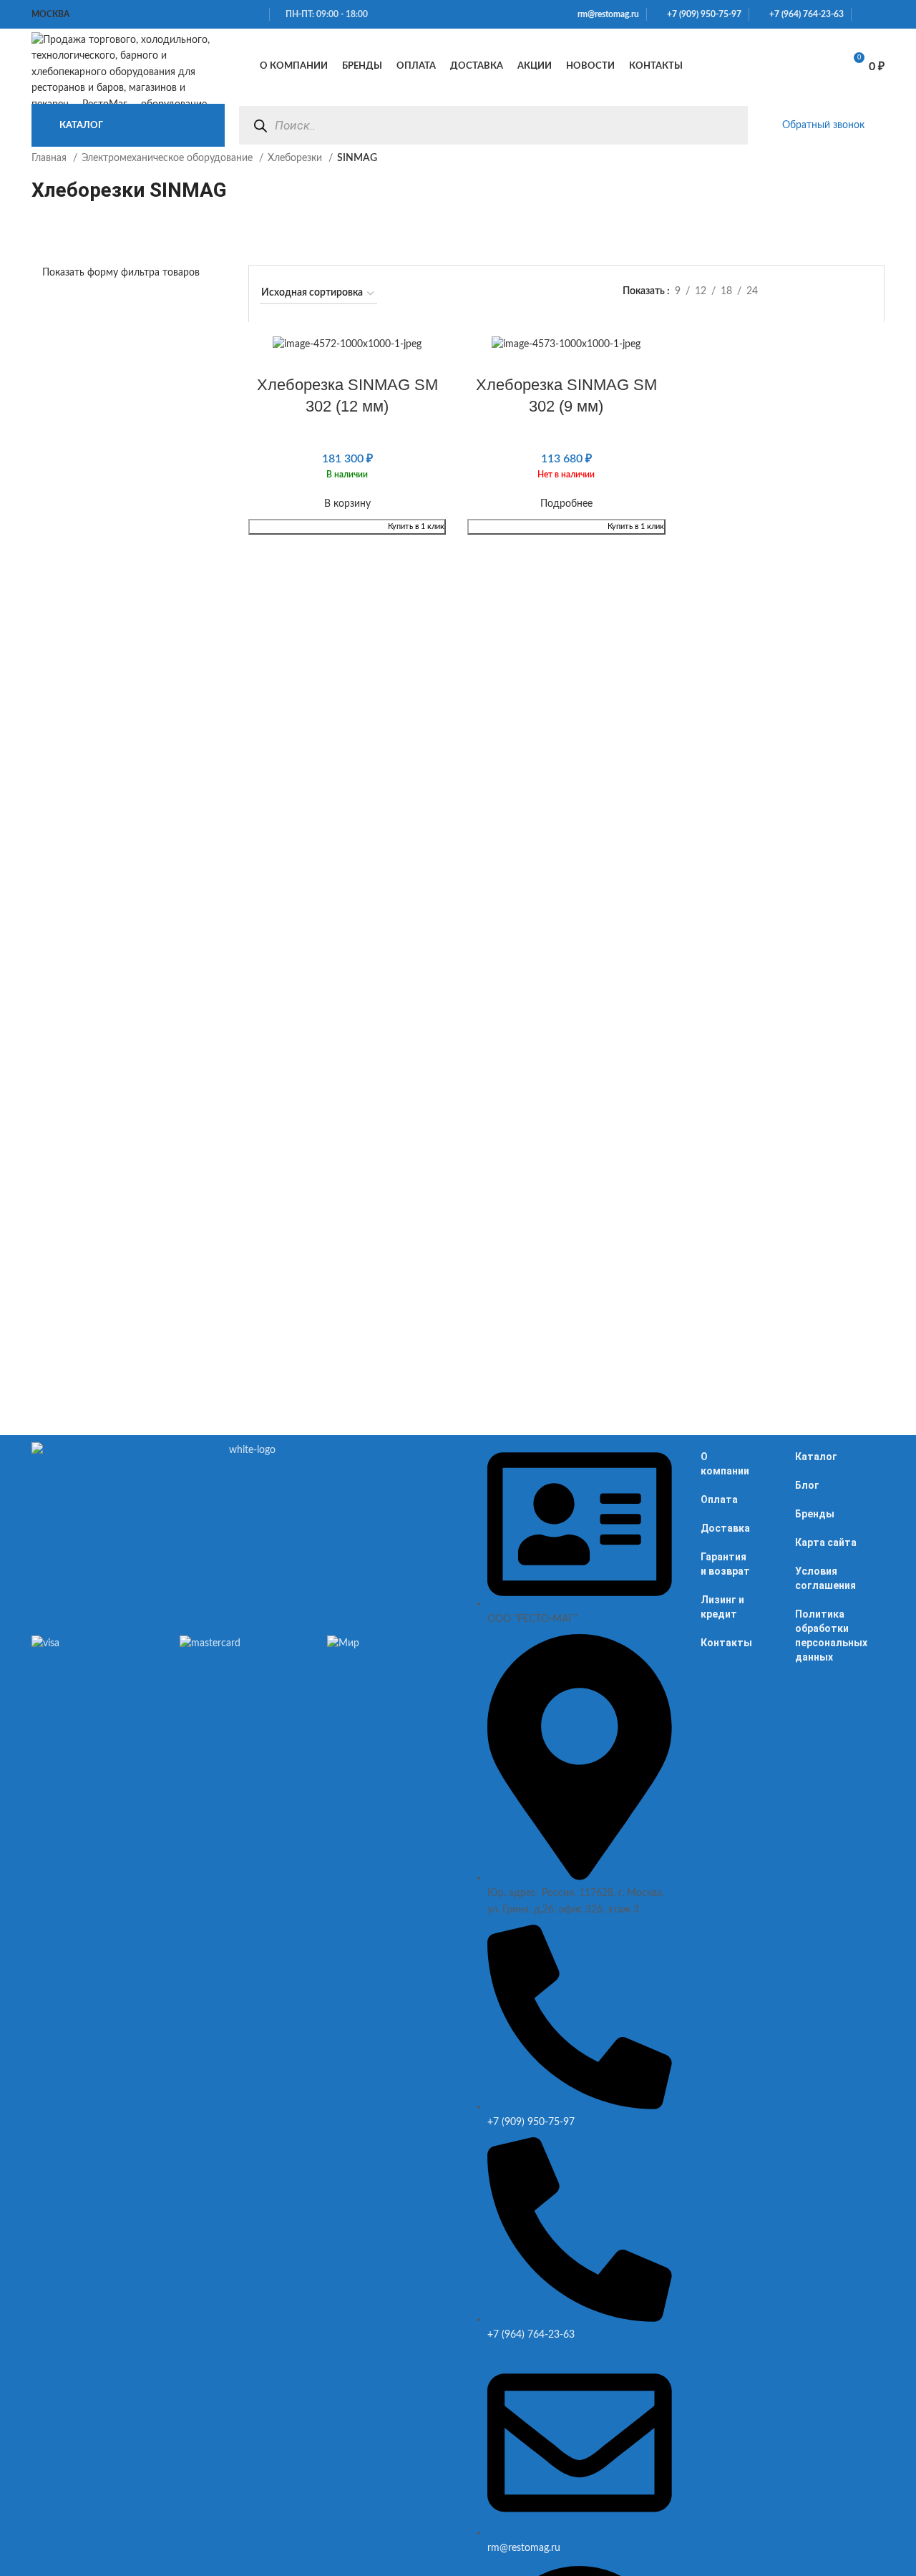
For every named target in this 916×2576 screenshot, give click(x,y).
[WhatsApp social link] (863, 14)
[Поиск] (260, 126)
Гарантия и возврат (725, 1564)
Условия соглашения (825, 1578)
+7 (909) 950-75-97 (701, 14)
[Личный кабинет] (749, 67)
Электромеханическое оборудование (169, 158)
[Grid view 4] (866, 292)
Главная (50, 158)
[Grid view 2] (821, 292)
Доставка (725, 1528)
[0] (816, 67)
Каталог (816, 1457)
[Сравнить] (780, 67)
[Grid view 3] (843, 292)
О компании (725, 1464)
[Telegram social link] (880, 14)
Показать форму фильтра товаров (121, 273)
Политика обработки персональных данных (831, 1635)
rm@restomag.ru (606, 14)
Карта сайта (826, 1542)
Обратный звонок (823, 125)
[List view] (798, 292)
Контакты (726, 1643)
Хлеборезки (296, 158)
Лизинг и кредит (722, 1607)
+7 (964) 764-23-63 (803, 14)
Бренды (815, 1514)
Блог (807, 1485)
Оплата (719, 1500)
